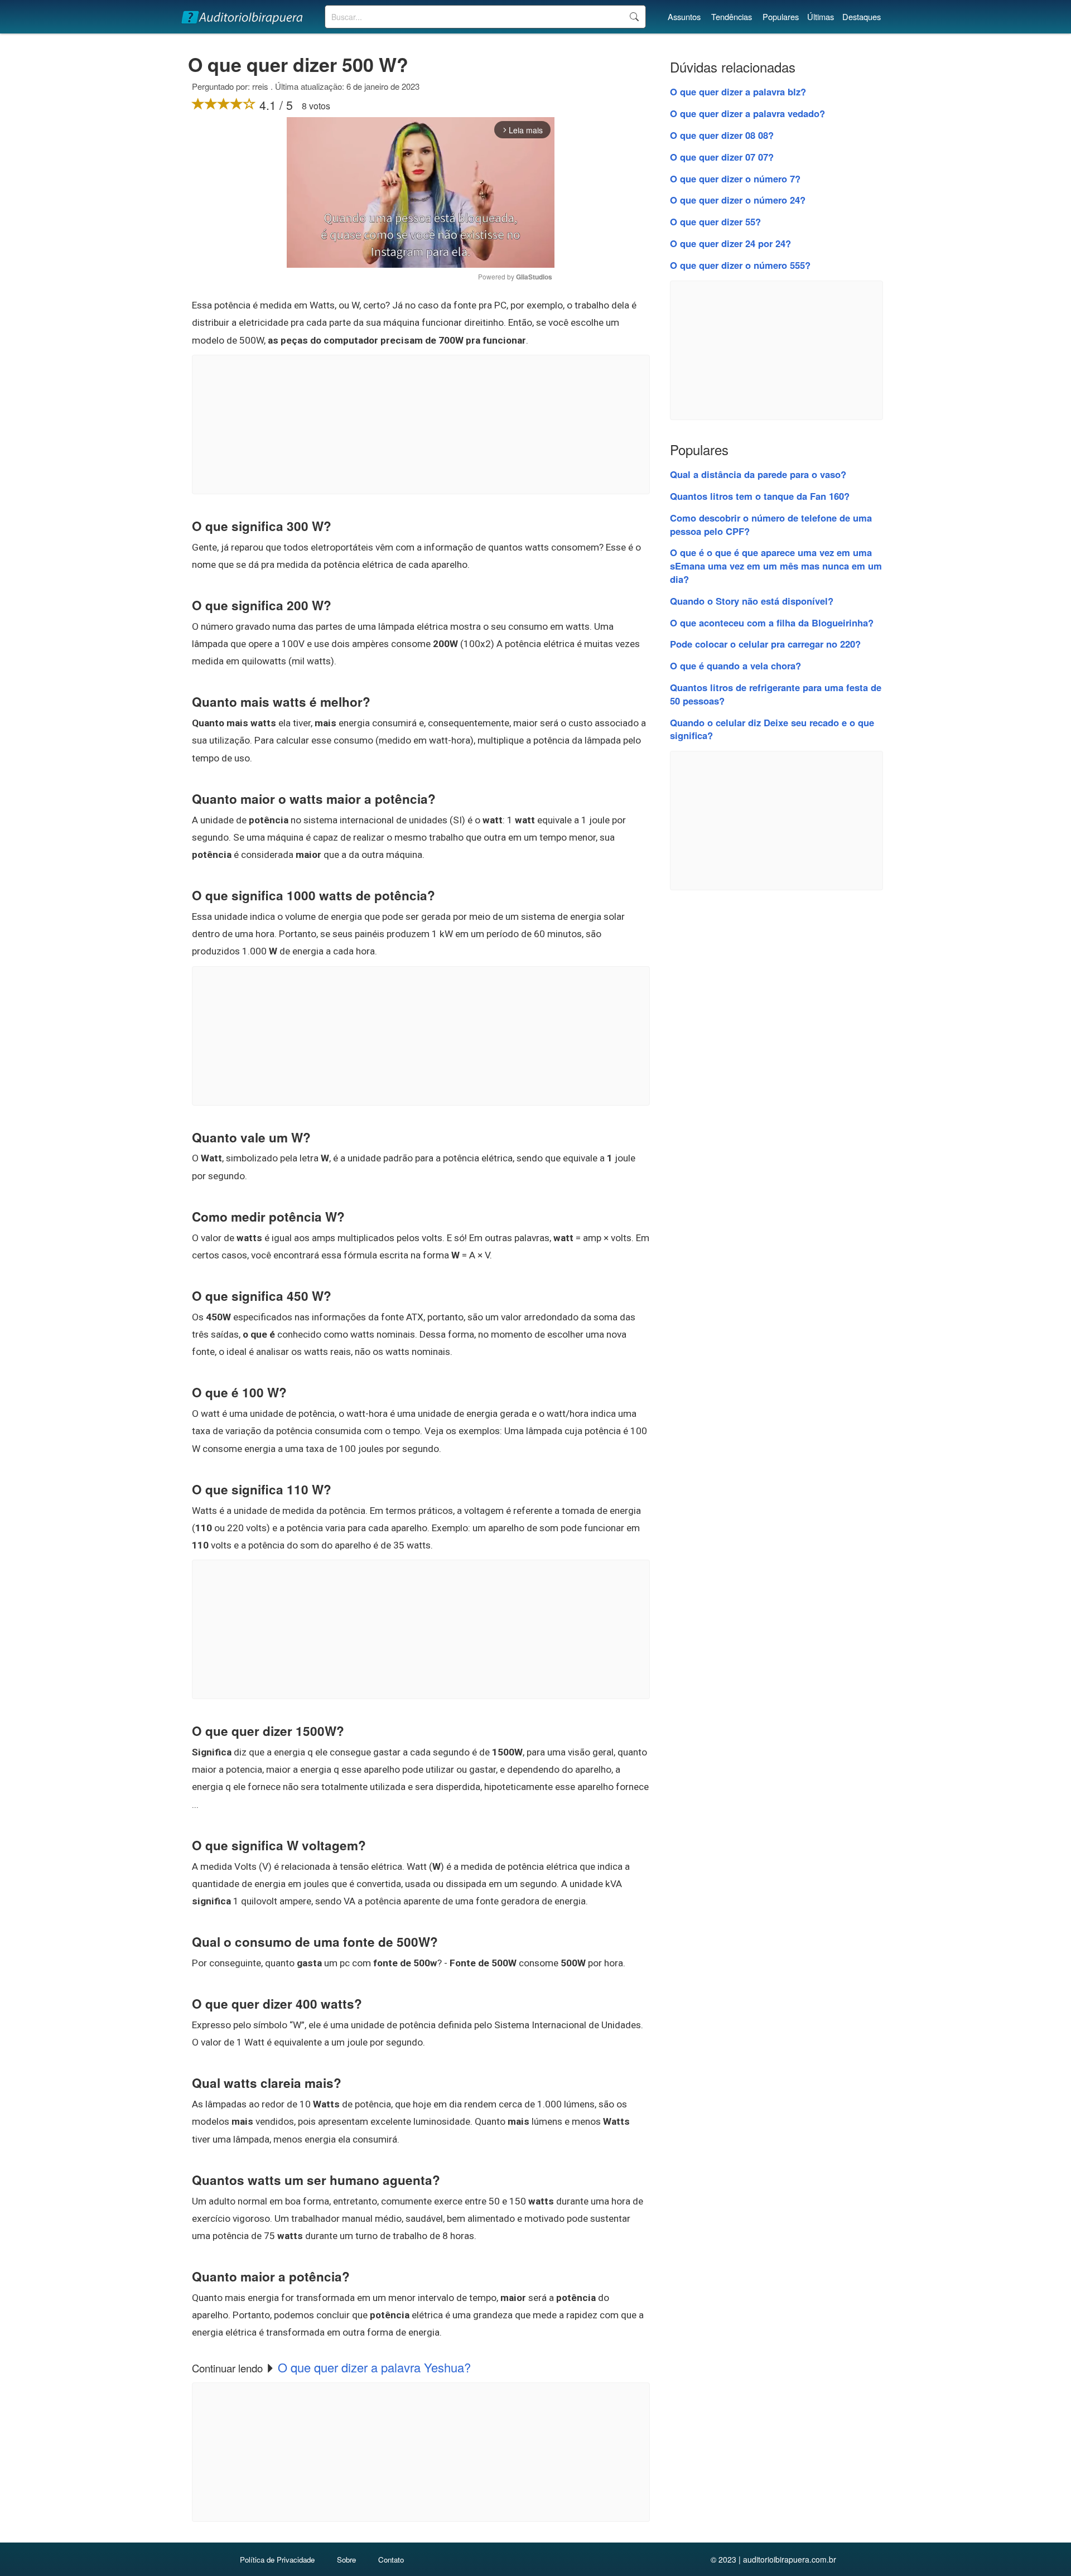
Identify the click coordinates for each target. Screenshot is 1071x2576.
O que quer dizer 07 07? (722, 157)
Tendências (732, 16)
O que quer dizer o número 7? (735, 179)
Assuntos (684, 16)
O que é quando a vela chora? (735, 665)
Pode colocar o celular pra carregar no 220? (765, 644)
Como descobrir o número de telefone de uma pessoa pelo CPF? (771, 524)
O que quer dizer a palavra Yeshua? (374, 2367)
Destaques (862, 16)
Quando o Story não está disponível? (752, 601)
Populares (781, 16)
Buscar (634, 17)
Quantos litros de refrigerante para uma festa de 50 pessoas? (776, 694)
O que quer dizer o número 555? (740, 265)
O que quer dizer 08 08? (722, 135)
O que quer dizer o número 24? (738, 200)
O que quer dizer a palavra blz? (738, 91)
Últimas (821, 16)
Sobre (346, 2560)
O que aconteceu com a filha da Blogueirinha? (772, 623)
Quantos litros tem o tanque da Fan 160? (760, 496)
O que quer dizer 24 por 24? (730, 243)
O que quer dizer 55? (715, 221)
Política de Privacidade (277, 2560)
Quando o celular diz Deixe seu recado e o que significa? (772, 729)
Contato (391, 2560)
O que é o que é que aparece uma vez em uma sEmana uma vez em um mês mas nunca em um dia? (776, 566)
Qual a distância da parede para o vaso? (758, 474)
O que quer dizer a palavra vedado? (747, 113)
